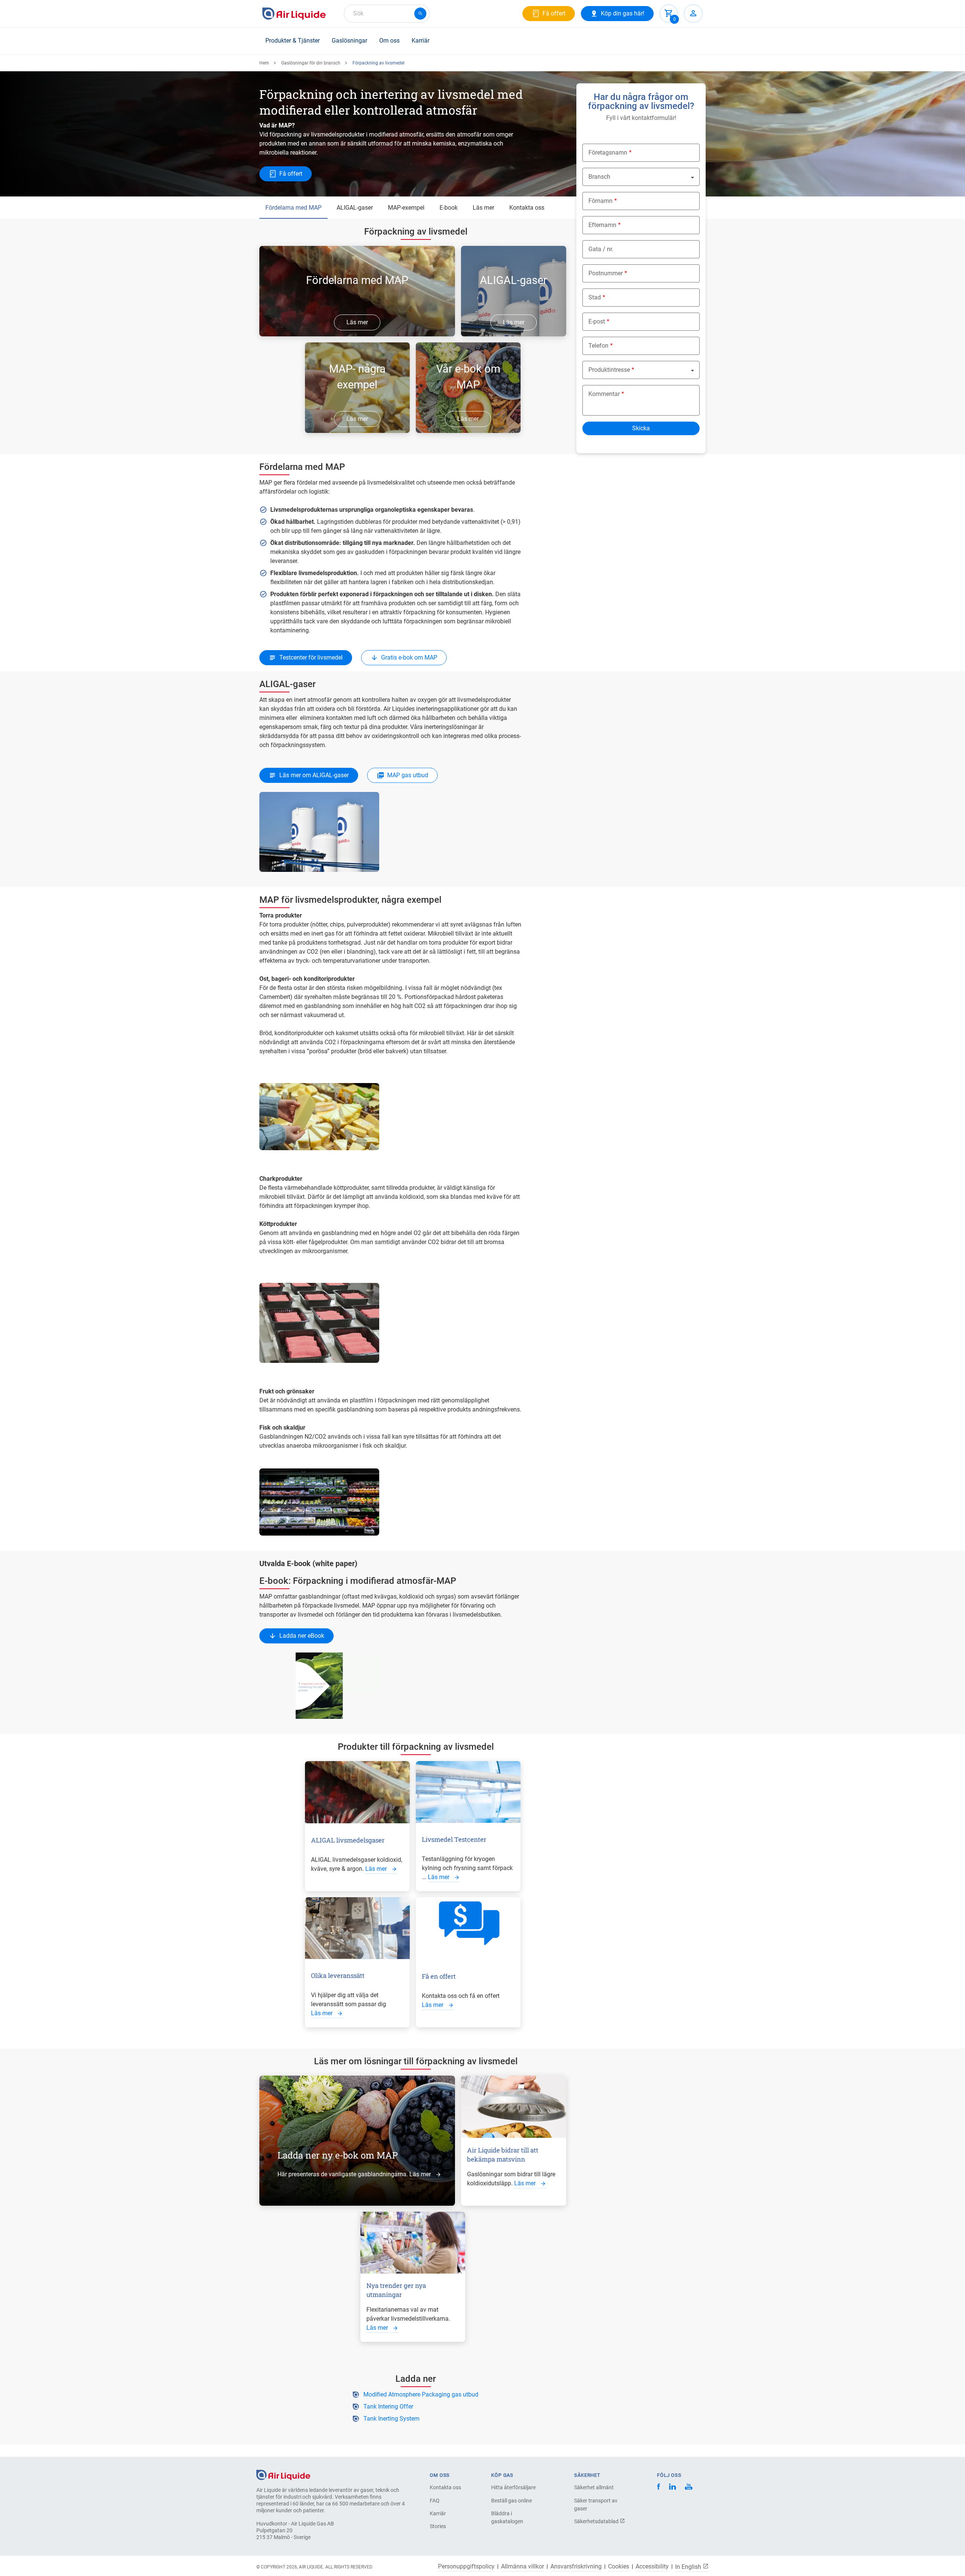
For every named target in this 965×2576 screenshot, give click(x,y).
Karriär (420, 41)
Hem (264, 63)
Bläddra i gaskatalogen (507, 2517)
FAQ (435, 2501)
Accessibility (652, 2567)
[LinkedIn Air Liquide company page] (672, 2488)
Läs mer (483, 208)
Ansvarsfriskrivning (576, 2567)
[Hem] (283, 2474)
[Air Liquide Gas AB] (294, 14)
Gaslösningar (349, 41)
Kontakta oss (527, 208)
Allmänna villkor (522, 2567)
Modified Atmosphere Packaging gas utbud (421, 2394)
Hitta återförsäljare (513, 2487)
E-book (449, 208)
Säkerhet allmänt (594, 2487)
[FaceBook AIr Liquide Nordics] (659, 2488)
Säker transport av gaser (596, 2505)
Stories (438, 2526)
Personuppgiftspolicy (466, 2567)
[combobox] (387, 14)
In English (689, 2567)
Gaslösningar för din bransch (311, 63)
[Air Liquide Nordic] (689, 2488)
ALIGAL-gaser (355, 208)
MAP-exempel (406, 208)
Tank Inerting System (391, 2419)
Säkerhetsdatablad (597, 2521)
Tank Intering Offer (388, 2406)
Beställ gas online (512, 2501)
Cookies (619, 2567)
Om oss (389, 41)
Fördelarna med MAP (293, 208)
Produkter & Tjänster (293, 41)
